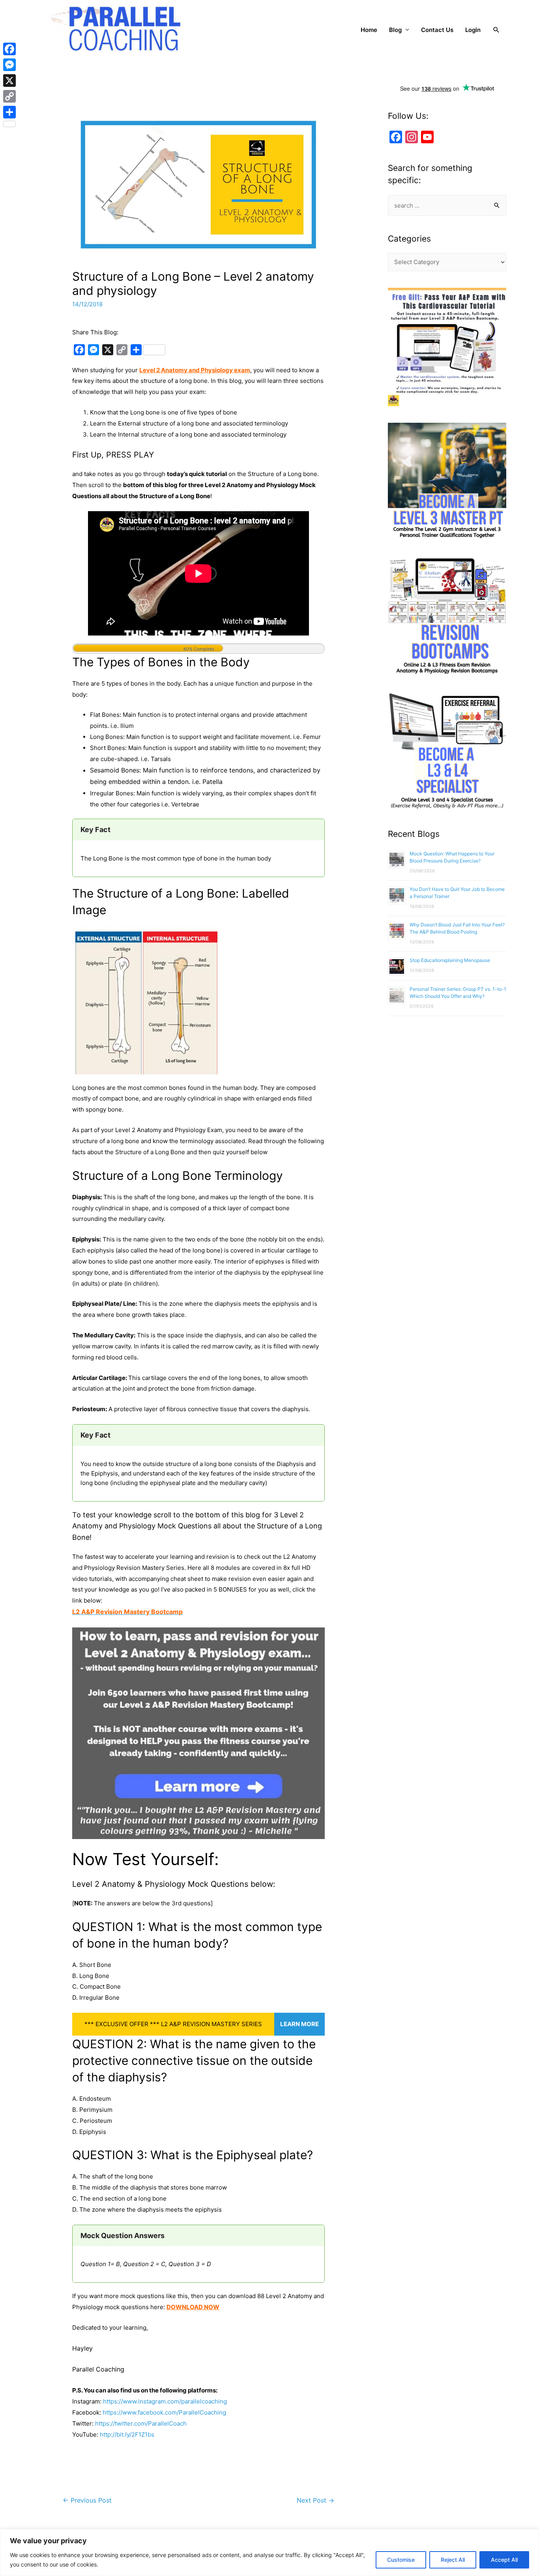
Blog (395, 30)
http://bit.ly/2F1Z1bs (127, 2434)
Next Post (315, 2500)
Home (369, 30)
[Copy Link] (9, 96)
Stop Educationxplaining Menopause (450, 960)
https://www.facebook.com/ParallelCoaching (164, 2412)
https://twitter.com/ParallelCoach (141, 2423)
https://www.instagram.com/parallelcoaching (165, 2401)
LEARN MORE (299, 2024)
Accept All (504, 2560)
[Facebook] (9, 49)
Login (473, 30)
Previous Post (87, 2500)
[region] (269, 2553)
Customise (401, 2560)
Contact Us (437, 30)
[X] (9, 81)
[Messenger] (9, 65)
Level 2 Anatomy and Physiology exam (195, 370)
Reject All (453, 2560)
